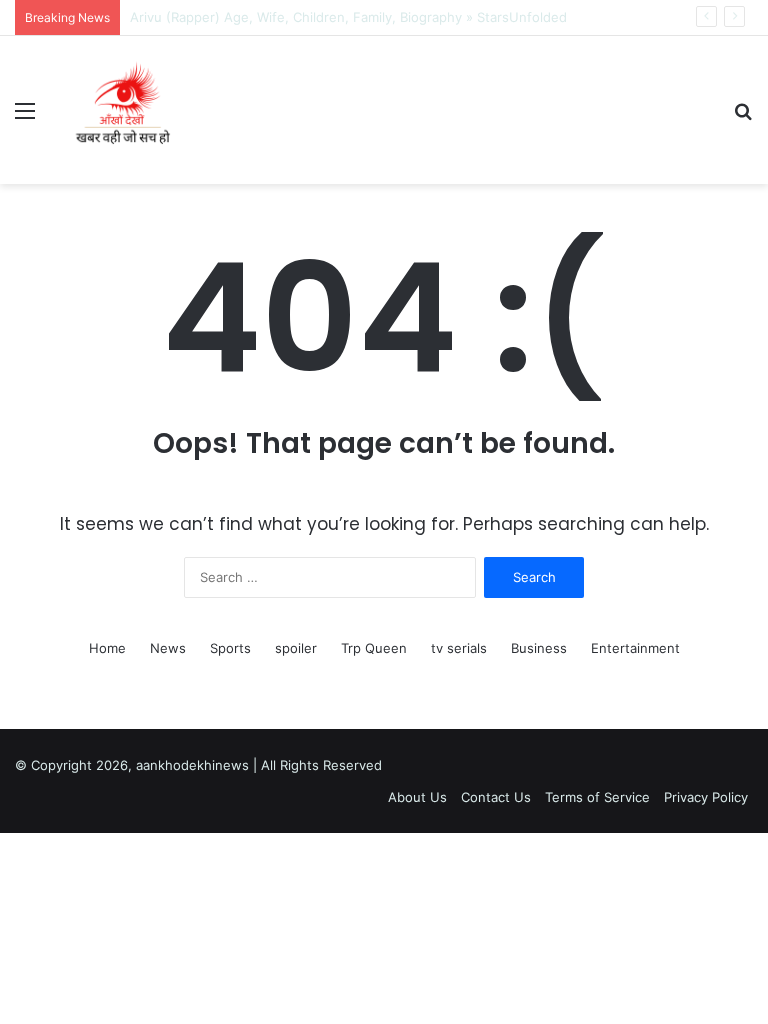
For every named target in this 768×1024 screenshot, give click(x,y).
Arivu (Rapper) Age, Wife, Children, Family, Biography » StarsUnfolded (348, 17)
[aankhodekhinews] (127, 110)
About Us (417, 797)
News (168, 648)
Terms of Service (597, 797)
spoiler (296, 648)
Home (107, 648)
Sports (230, 648)
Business (539, 648)
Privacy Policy (706, 797)
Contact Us (496, 797)
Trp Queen (374, 648)
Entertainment (635, 648)
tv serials (459, 648)
